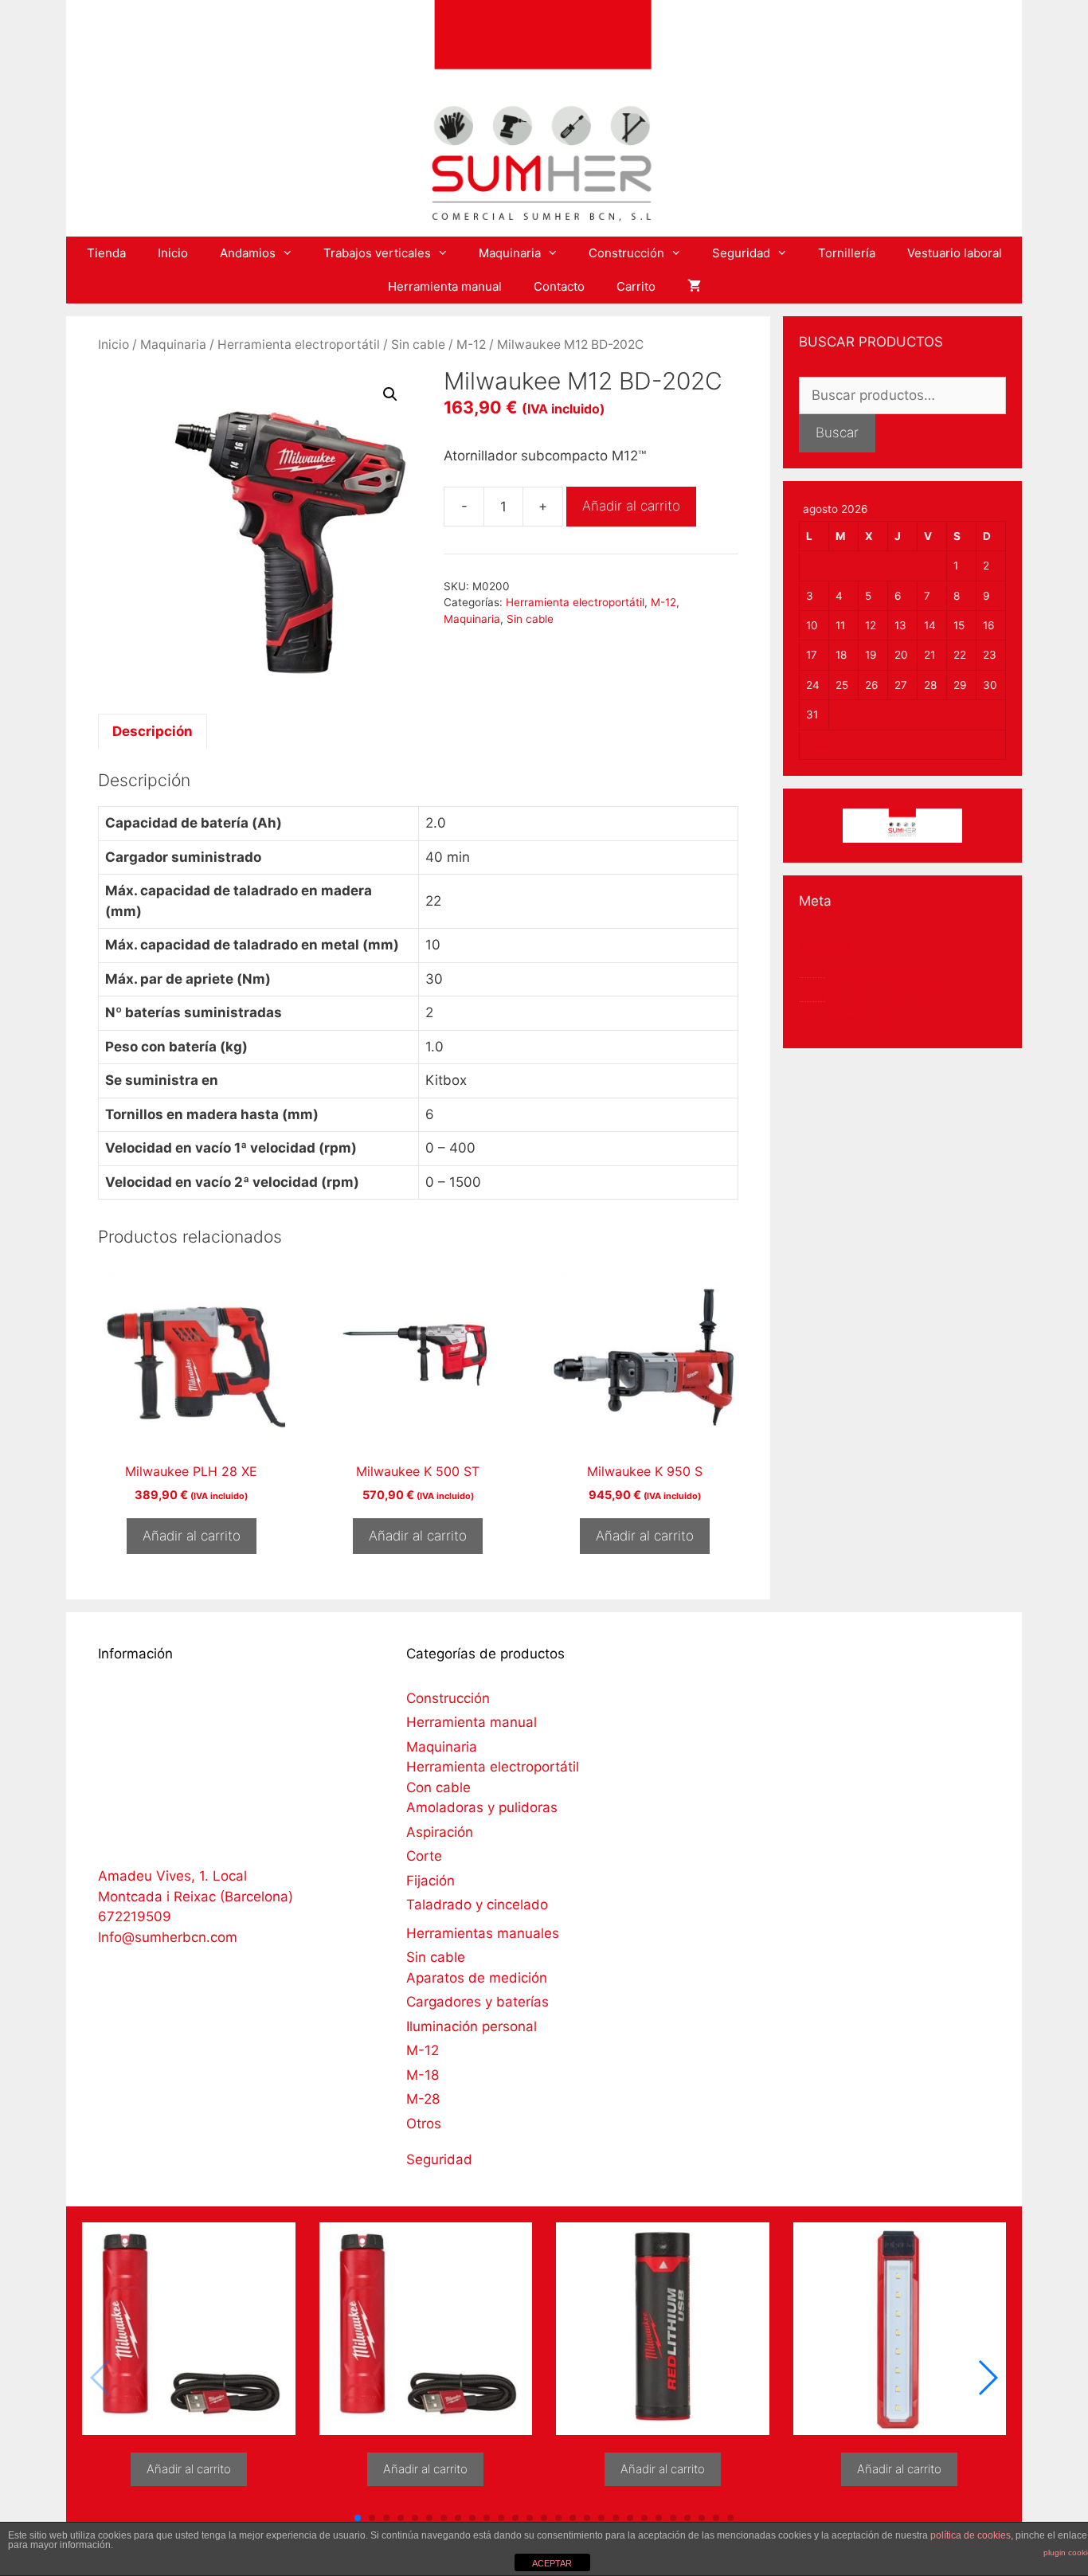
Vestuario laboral (955, 253)
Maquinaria (510, 253)
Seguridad (741, 253)
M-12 (471, 345)
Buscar (837, 433)
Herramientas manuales (483, 1933)
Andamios (248, 253)
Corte (424, 1856)
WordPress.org (846, 1018)
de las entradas (864, 969)
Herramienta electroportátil (299, 345)
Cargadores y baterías (477, 2002)
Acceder (826, 945)
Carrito (636, 286)
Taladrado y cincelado (477, 1905)
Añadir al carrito (631, 506)
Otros (424, 2124)
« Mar (820, 745)
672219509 (135, 1916)
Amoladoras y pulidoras (482, 1807)
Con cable (438, 1787)
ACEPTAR (552, 2563)
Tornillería (847, 253)
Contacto (559, 286)
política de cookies (971, 2535)
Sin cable (418, 345)
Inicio (173, 253)
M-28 (423, 2099)
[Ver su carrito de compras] (694, 287)
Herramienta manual (445, 286)
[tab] (153, 731)
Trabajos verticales (377, 253)
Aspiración (440, 1832)
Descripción (153, 731)
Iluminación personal (472, 2026)
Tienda (106, 253)
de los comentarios (875, 993)
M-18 (423, 2075)
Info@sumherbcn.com (168, 1937)
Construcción (626, 253)
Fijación (431, 1881)
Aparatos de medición (477, 1978)
